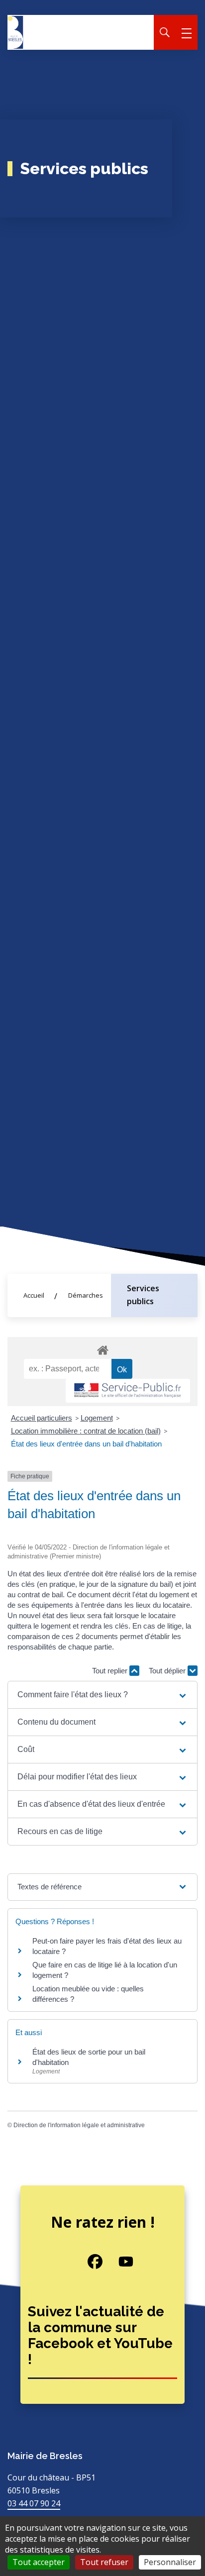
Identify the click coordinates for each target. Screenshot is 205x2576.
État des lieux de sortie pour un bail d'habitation (89, 2057)
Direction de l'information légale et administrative (79, 2125)
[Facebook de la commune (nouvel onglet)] (88, 2262)
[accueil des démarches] (102, 1348)
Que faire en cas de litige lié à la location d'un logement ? (105, 1970)
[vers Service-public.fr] (128, 1391)
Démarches (86, 1295)
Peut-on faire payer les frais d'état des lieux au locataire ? (107, 1946)
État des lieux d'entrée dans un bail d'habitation (86, 1444)
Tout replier (111, 1671)
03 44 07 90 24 (34, 2503)
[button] (102, 1695)
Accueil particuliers (42, 1418)
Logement (97, 1418)
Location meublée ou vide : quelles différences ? (88, 1994)
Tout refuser (104, 2562)
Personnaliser (170, 2562)
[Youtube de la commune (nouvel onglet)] (118, 2262)
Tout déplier (168, 1671)
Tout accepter (39, 2562)
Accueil (34, 1295)
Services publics (143, 1295)
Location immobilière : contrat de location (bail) (86, 1431)
